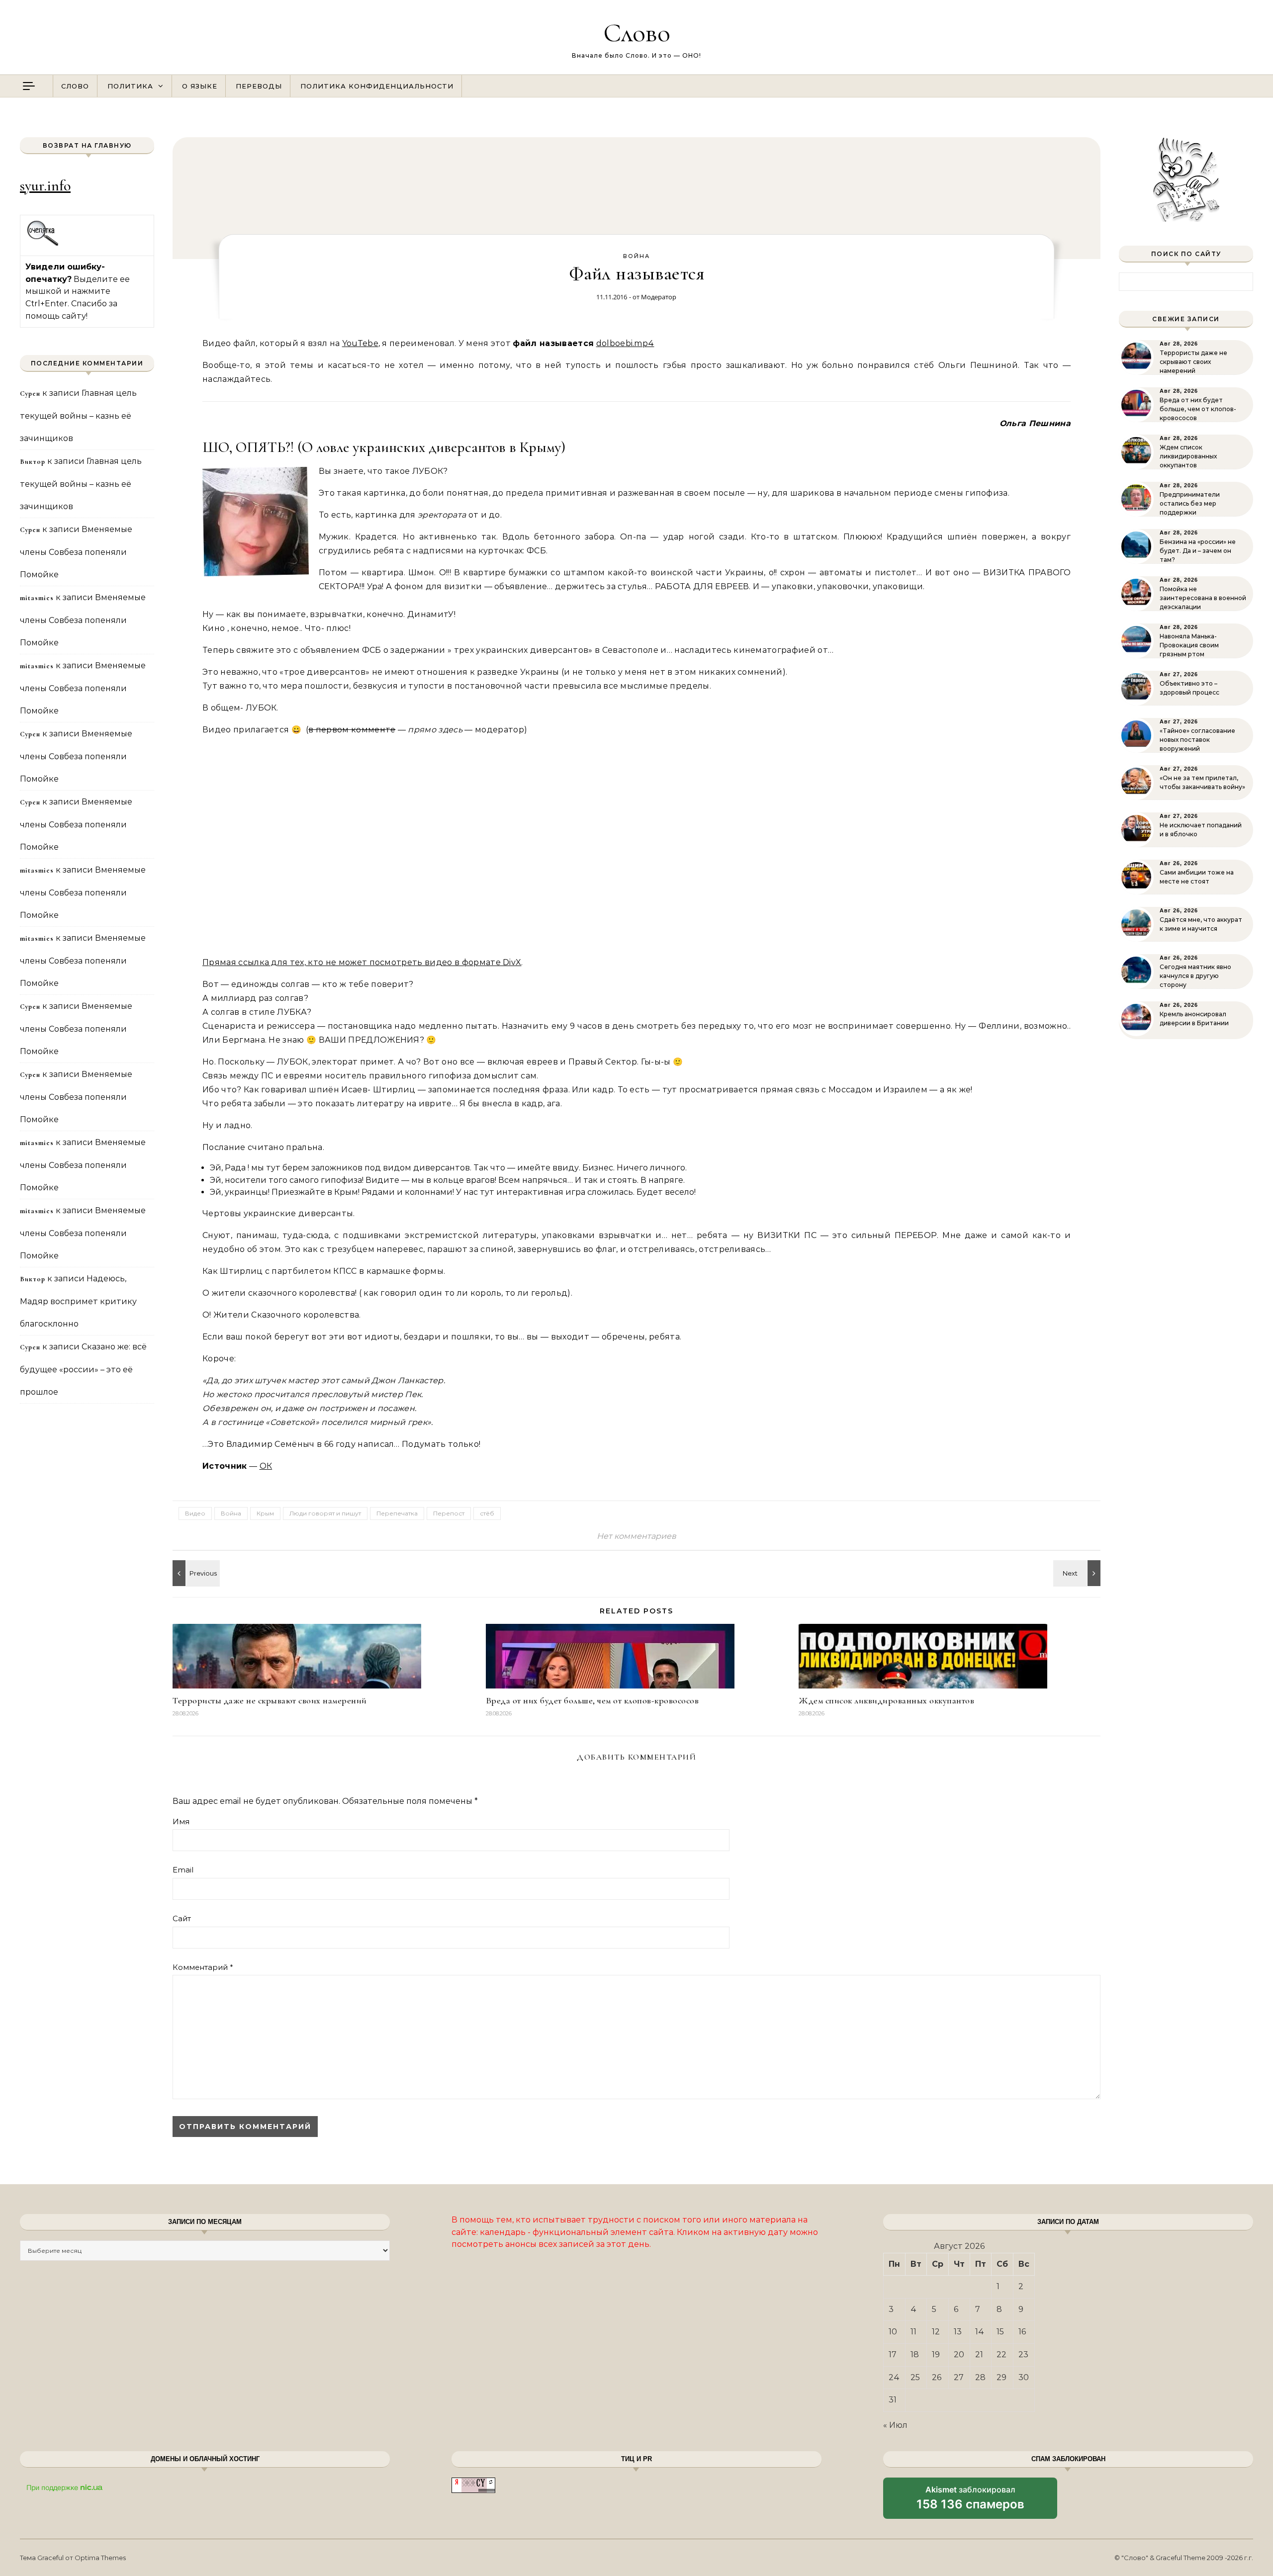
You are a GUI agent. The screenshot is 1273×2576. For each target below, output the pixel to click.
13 (958, 2332)
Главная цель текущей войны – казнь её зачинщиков (78, 416)
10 (893, 2332)
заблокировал (970, 2501)
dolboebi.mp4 (625, 343)
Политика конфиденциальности (377, 86)
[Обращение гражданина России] (195, 1573)
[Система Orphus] (43, 244)
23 (1023, 2354)
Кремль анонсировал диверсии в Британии (1194, 1019)
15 (1000, 2332)
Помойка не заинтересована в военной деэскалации (1203, 598)
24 (894, 2377)
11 (913, 2332)
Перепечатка (397, 1513)
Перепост (449, 1513)
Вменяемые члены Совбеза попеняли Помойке (76, 552)
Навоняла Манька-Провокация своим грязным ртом (1189, 645)
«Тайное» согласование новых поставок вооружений (1197, 740)
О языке (200, 86)
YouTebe (360, 343)
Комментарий (203, 1967)
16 (1022, 2332)
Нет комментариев (636, 1536)
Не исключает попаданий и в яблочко (1201, 830)
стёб (487, 1513)
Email (183, 1870)
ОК (266, 1466)
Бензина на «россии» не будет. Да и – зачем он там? (1198, 551)
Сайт (182, 1918)
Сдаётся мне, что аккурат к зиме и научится (1201, 924)
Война (636, 256)
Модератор (659, 297)
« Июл (895, 2425)
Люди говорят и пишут (325, 1513)
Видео (195, 1513)
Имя (181, 1821)
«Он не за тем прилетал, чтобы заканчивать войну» (1202, 782)
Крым (265, 1513)
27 (959, 2377)
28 (980, 2377)
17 (893, 2354)
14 (980, 2332)
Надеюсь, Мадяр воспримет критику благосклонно (78, 1301)
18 (915, 2354)
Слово (637, 33)
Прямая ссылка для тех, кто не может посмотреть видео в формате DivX (362, 962)
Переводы (259, 86)
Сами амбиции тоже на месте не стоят (1197, 877)
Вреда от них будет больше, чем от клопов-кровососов (592, 1700)
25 (915, 2377)
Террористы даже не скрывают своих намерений (270, 1700)
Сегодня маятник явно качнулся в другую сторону (1195, 976)
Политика (130, 86)
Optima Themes (100, 2558)
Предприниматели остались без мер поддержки (1190, 503)
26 (937, 2377)
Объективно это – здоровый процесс (1189, 688)
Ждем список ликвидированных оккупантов (886, 1700)
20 (959, 2354)
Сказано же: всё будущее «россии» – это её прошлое (83, 1369)
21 (979, 2354)
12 (936, 2332)
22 (1001, 2354)
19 (936, 2354)
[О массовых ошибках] (1078, 1573)
